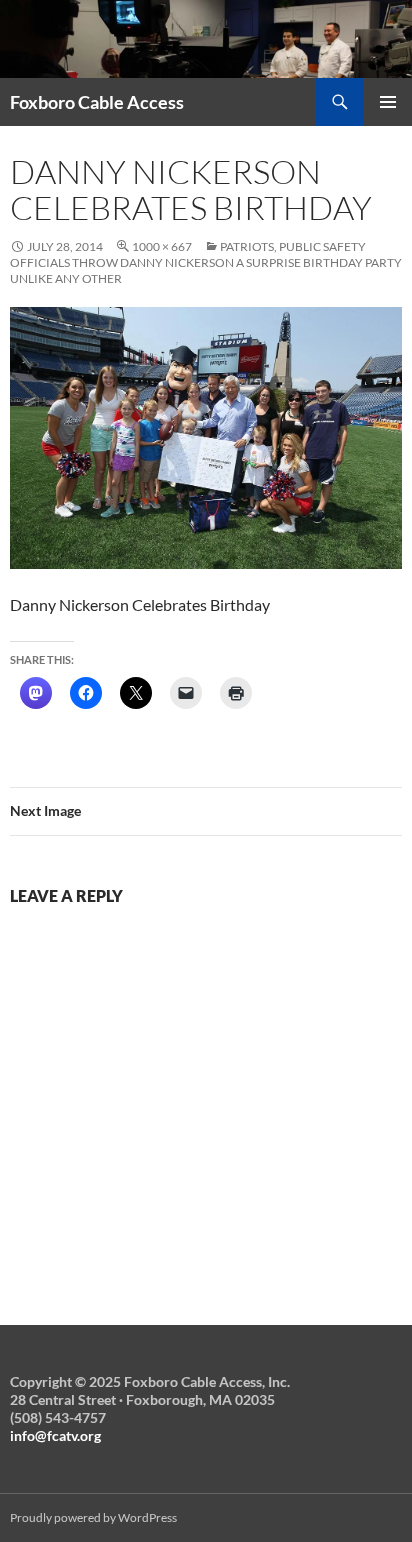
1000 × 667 (162, 246)
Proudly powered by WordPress (93, 1517)
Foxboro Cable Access (97, 102)
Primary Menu (388, 102)
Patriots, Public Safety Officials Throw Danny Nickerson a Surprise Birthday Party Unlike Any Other (206, 262)
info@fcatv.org (55, 1435)
